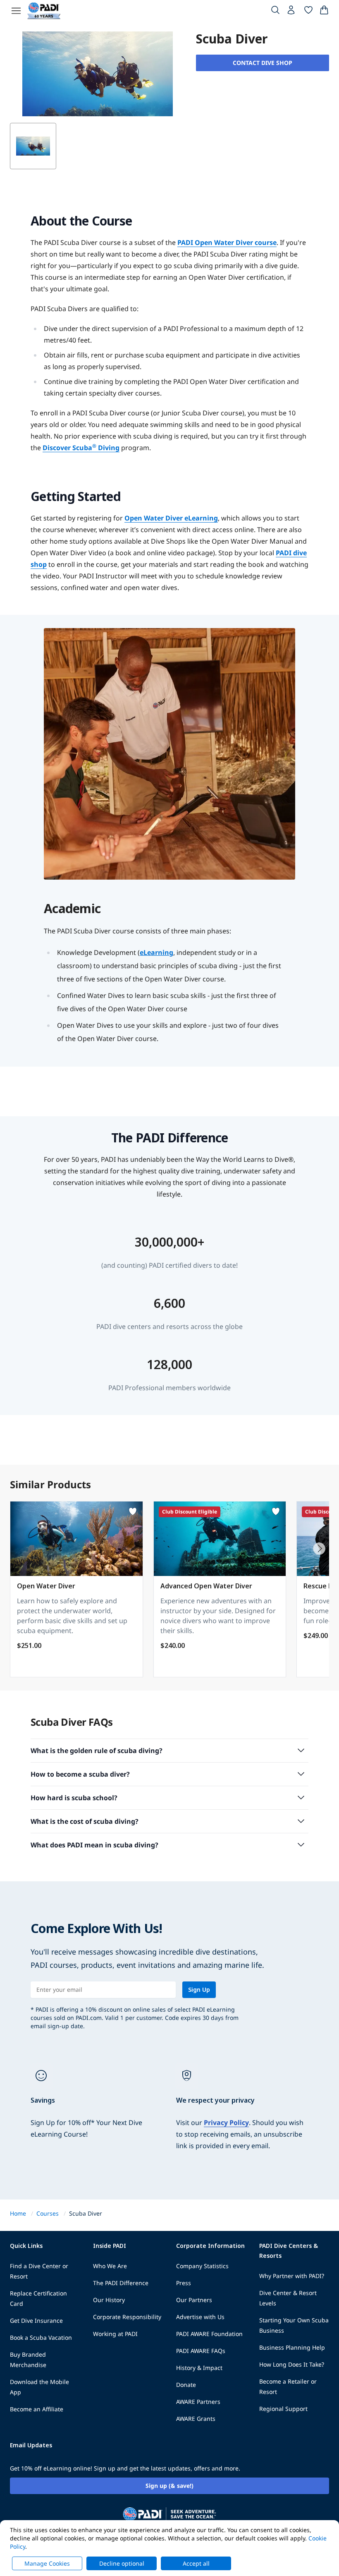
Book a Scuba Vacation (41, 2337)
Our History (109, 2300)
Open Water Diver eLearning (171, 518)
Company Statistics (202, 2266)
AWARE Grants (196, 2419)
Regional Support (283, 2409)
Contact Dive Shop (263, 63)
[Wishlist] (308, 12)
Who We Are (110, 2266)
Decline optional (122, 2563)
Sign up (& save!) (169, 2486)
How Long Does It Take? (292, 2364)
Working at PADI (115, 2334)
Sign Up (199, 1990)
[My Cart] (324, 12)
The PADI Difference (121, 2283)
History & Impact (199, 2368)
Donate (186, 2385)
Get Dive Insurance (36, 2321)
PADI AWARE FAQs (201, 2351)
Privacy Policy (226, 2123)
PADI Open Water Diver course (227, 242)
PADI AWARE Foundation (209, 2334)
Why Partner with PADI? (292, 2276)
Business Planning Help (292, 2347)
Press (184, 2283)
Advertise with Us (200, 2317)
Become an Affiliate (37, 2409)
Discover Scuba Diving (81, 448)
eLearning (156, 952)
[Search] (275, 12)
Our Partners (194, 2300)
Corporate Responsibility (127, 2317)
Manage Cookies (47, 2563)
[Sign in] (292, 12)
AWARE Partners (198, 2402)
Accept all (196, 2563)
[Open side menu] (16, 11)
